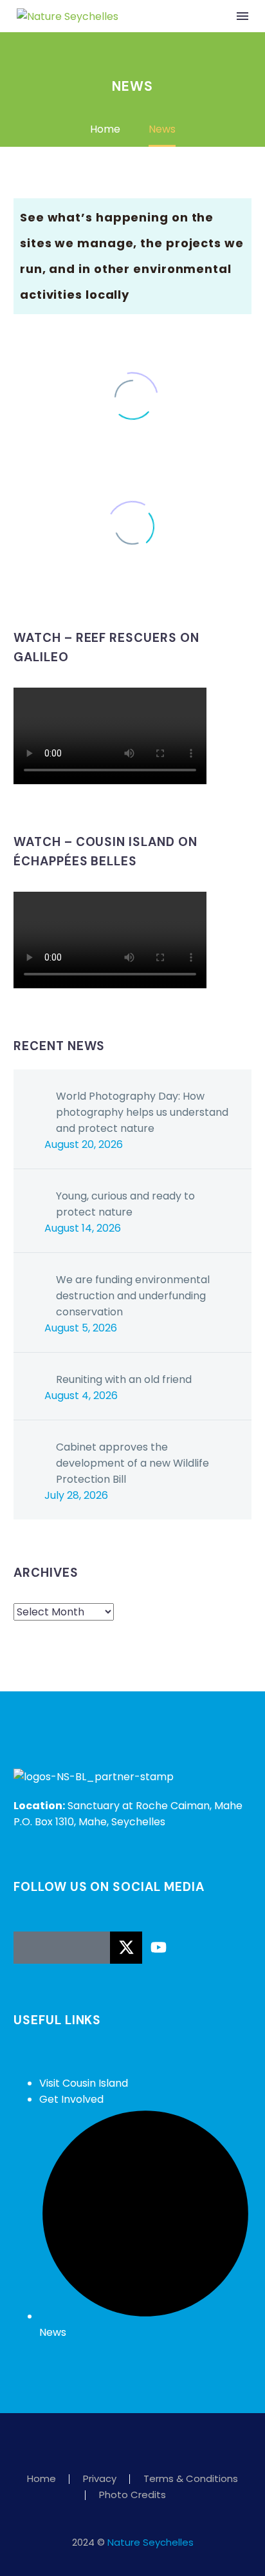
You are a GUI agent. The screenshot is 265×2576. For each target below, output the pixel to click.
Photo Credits (132, 2495)
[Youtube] (158, 1948)
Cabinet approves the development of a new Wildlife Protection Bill (132, 1463)
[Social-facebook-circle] (30, 1948)
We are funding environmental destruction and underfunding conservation (133, 1296)
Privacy (100, 2479)
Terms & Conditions (191, 2479)
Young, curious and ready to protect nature (125, 1204)
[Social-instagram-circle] (62, 1948)
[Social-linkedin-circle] (94, 1948)
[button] (216, 16)
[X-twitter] (126, 1948)
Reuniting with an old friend (124, 1379)
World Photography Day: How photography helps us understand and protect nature (142, 1112)
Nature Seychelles (151, 2542)
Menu (242, 16)
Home (41, 2479)
